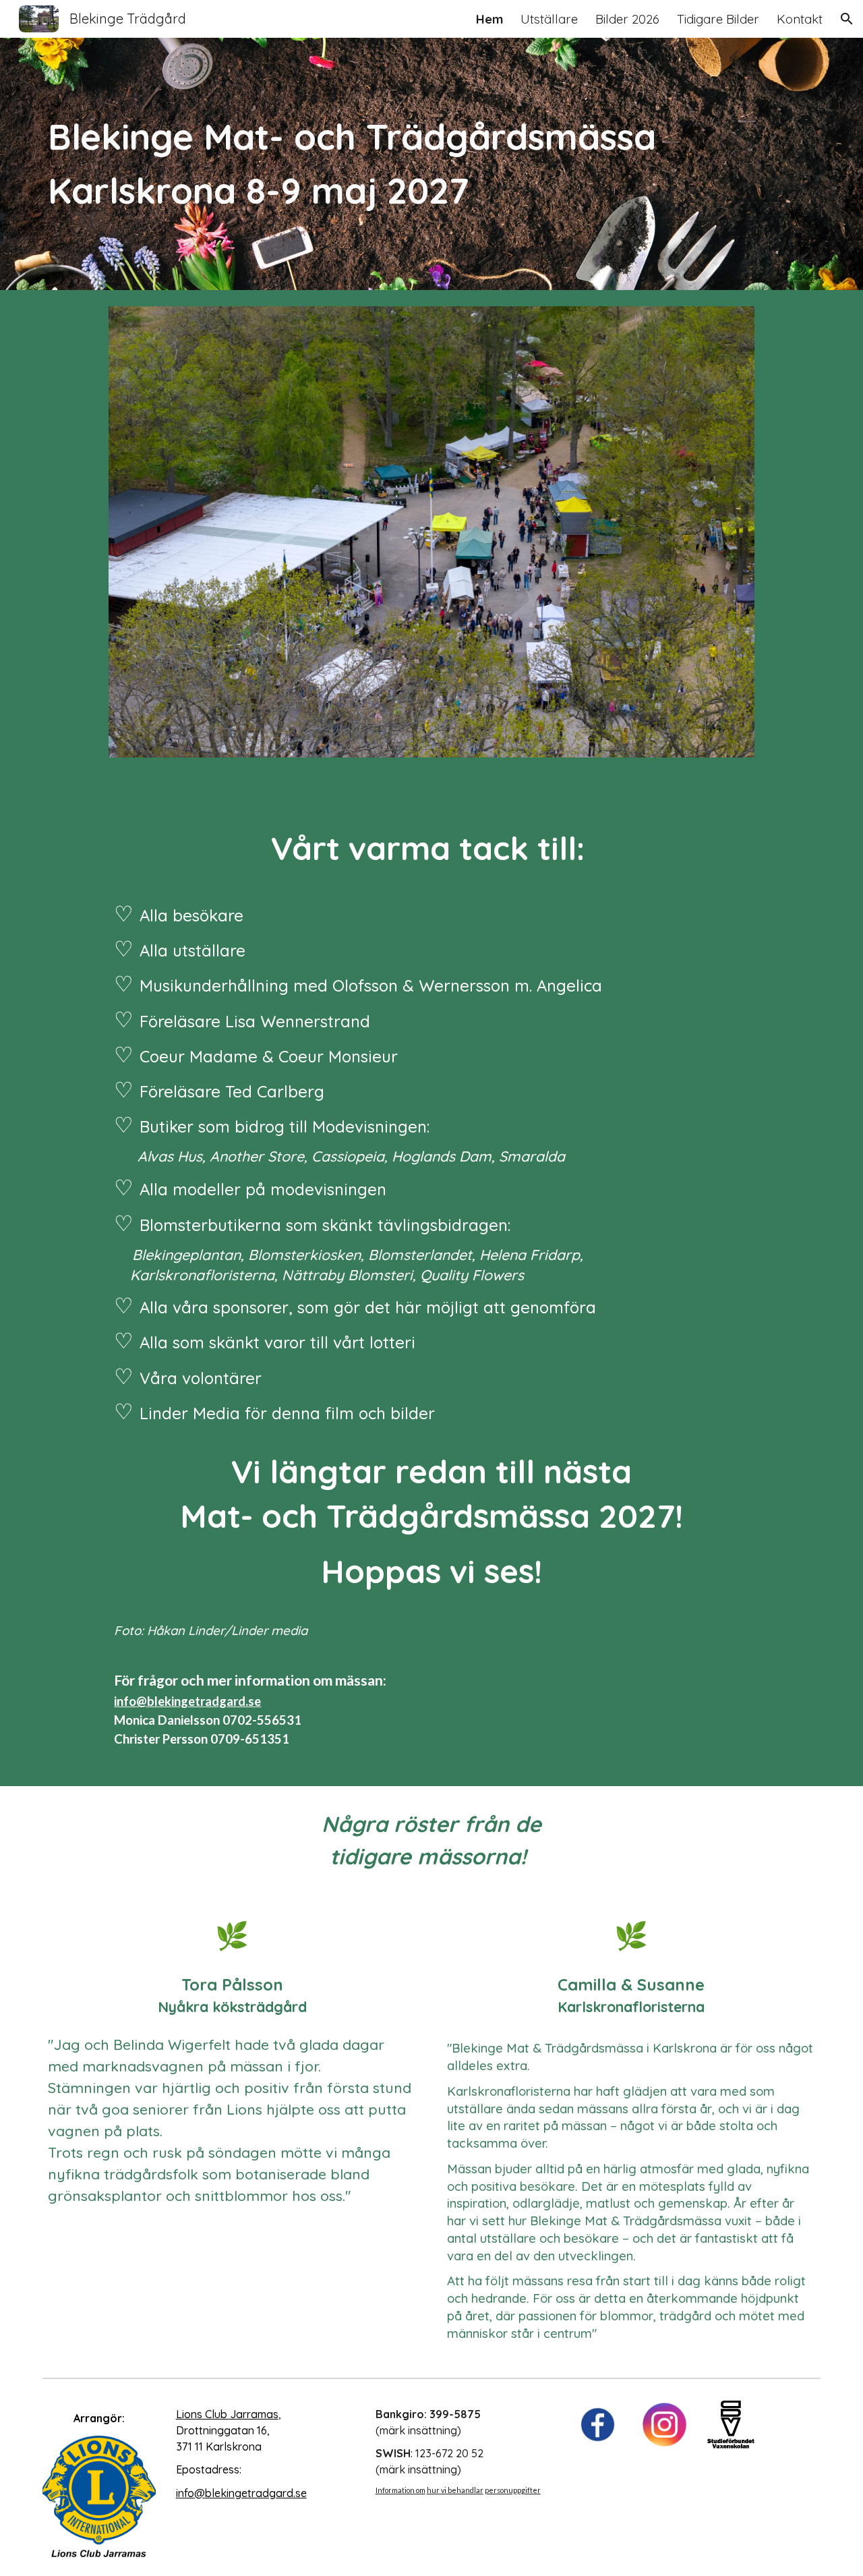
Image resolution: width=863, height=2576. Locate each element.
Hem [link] (489, 19)
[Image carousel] (431, 540)
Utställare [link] (549, 19)
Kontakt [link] (800, 19)
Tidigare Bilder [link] (718, 19)
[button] (847, 19)
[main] (398, 164)
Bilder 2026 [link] (627, 19)
